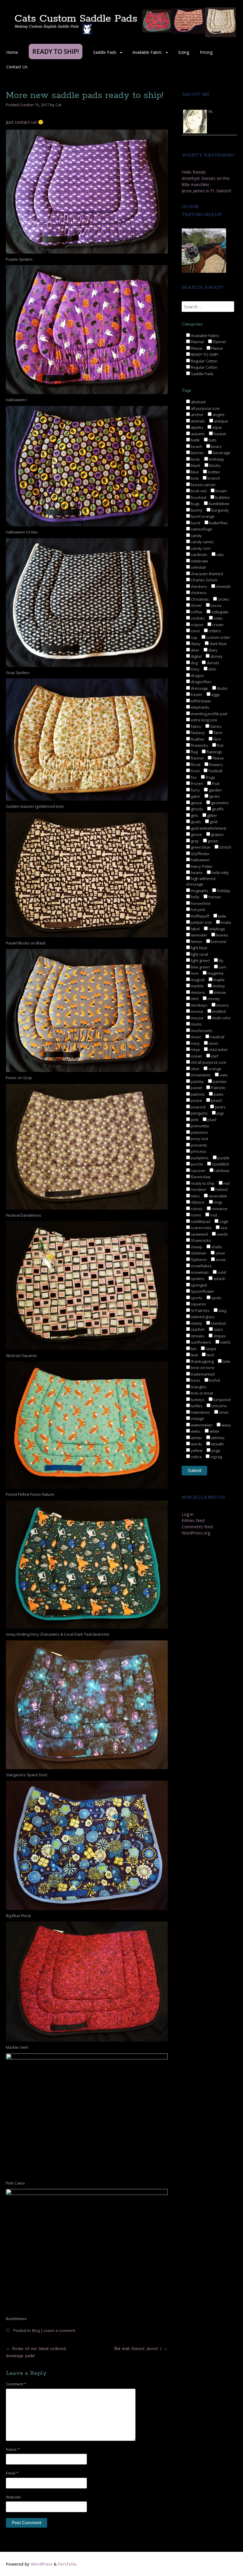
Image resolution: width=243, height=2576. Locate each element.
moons (222, 1005)
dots (212, 669)
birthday (216, 459)
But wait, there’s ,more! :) (141, 2349)
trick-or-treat (202, 1393)
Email (12, 2473)
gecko (214, 796)
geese (196, 803)
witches (217, 1438)
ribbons (197, 1202)
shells (216, 1247)
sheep (196, 1247)
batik (195, 440)
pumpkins (199, 1158)
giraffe (217, 809)
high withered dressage (201, 881)
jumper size (201, 922)
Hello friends (194, 172)
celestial (198, 567)
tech (210, 1355)
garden (215, 790)
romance (219, 1209)
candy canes (202, 542)
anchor (197, 415)
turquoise (222, 1400)
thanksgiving (202, 1361)
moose (197, 1011)
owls (223, 1075)
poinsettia (199, 1126)
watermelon (201, 1425)
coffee (196, 612)
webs (195, 1431)
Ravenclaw (200, 1177)
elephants (200, 707)
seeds (222, 1234)
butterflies (218, 523)
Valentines (200, 1412)
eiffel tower (201, 701)
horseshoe (200, 903)
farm (218, 733)
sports (196, 1298)
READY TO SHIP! (204, 354)
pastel (196, 1088)
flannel (197, 758)
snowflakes (201, 1266)
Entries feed (193, 1520)
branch (213, 478)
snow (220, 1260)
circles (223, 599)
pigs (220, 1113)
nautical (217, 1037)
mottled (219, 1011)
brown (221, 491)
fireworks (199, 745)
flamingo (214, 752)
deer (195, 650)
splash (219, 1279)
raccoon (198, 1171)
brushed (198, 497)
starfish (197, 1329)
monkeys (199, 1005)
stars (218, 1329)
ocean (196, 1056)
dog (194, 663)
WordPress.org (196, 1533)
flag (194, 752)
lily (221, 960)
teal (194, 1355)
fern (217, 739)
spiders (197, 1279)
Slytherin (198, 1260)
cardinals (199, 554)
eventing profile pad (209, 714)
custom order (218, 637)
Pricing (206, 52)
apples (197, 427)
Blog (36, 2330)
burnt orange (202, 516)
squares (198, 1304)
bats (212, 440)
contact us (25, 122)
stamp (196, 1323)
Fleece (196, 348)
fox (193, 777)
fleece (218, 758)
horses (214, 897)
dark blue (218, 644)
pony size (199, 1139)
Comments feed (197, 1527)
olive (195, 1069)
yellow (196, 1450)
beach (196, 446)
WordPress (42, 2564)
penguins (199, 1113)
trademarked (202, 1374)
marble (197, 986)
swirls (225, 1342)
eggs (215, 694)
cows (218, 618)
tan (193, 1349)
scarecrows (201, 1228)
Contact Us (17, 67)
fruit (215, 784)
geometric (219, 803)
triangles (198, 1387)
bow (194, 478)
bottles (214, 472)
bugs (195, 504)
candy (196, 536)
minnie (220, 992)
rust (213, 1215)
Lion (222, 967)
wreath (217, 1444)
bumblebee (219, 504)
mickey (218, 986)
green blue (200, 847)
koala (225, 922)
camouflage (201, 529)
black (195, 465)
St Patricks (200, 1310)
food (195, 771)
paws (218, 1094)
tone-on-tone (202, 1368)
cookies (197, 618)
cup (194, 637)
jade (222, 916)
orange (214, 1069)
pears (220, 1107)
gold (213, 822)
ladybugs (216, 929)
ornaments (200, 1075)
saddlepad (200, 1221)
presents (199, 1145)
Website (13, 2497)
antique (220, 421)
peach (216, 1100)
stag (222, 1310)
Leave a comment (59, 2330)
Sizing (184, 52)
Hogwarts (199, 891)
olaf (214, 1056)
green (213, 841)
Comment (16, 2384)
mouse (197, 1018)
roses (196, 1215)
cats (220, 554)
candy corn (200, 548)
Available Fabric (147, 52)
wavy (226, 1425)
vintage (197, 1418)
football (215, 771)
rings (218, 1202)
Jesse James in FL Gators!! (206, 191)
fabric (196, 726)
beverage (221, 453)
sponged (198, 1285)
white (214, 1431)
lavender (199, 935)
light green (200, 960)
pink (194, 1120)
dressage (199, 688)
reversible (217, 1196)
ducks (222, 688)
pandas (219, 1081)
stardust (218, 1323)
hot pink (198, 910)
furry (195, 790)
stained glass (202, 1317)
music (196, 1037)
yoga (215, 1450)
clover (196, 605)
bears (216, 446)
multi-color (221, 1018)
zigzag (216, 1457)
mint (194, 999)
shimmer (198, 1253)
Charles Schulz (204, 580)
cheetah (223, 586)
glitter (212, 815)
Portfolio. (68, 2564)
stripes (219, 1336)
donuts (212, 663)
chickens (198, 593)
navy (195, 1043)
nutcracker (218, 1050)
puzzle (196, 1164)
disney (216, 656)
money (213, 999)
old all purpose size (208, 1062)
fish (220, 745)
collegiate (219, 612)
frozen (196, 784)
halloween (200, 860)
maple (219, 980)
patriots (197, 1094)
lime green (200, 967)
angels (218, 415)
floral (195, 765)
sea (223, 1228)
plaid (211, 1120)
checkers (199, 586)
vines (223, 1412)
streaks (197, 1336)
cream (217, 625)
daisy (195, 644)
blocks (215, 465)
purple (223, 1158)
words (196, 1444)
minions (198, 992)
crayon (197, 625)
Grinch (225, 847)
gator (195, 796)
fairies (215, 726)
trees (195, 1380)
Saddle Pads (105, 52)
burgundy (220, 510)
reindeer (198, 1189)
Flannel (197, 342)
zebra (196, 1457)
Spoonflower (202, 1291)
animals (198, 421)
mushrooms (201, 1031)
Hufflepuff (200, 916)
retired (221, 1189)
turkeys (197, 1400)
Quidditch (220, 1164)
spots (216, 1298)
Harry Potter (201, 866)
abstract (198, 402)
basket (219, 434)
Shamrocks (200, 1240)
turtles (196, 1406)
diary (212, 650)
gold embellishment (208, 828)
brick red (198, 491)
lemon (196, 942)
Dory (195, 669)
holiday (223, 891)
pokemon (199, 1132)
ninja (195, 1050)
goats (195, 822)
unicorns (219, 1406)
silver (220, 1253)
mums (196, 1024)
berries (197, 453)
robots (196, 1209)
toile (226, 1361)
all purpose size (205, 408)
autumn (197, 434)
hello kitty (220, 873)
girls (194, 815)
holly (195, 897)
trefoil (214, 1380)
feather (197, 739)
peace (196, 1100)
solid (221, 1272)
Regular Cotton (204, 361)
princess (198, 1151)
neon (213, 1043)
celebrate (199, 561)
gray (194, 841)
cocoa (216, 605)
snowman (199, 1272)
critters (214, 631)
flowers (216, 765)
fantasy (197, 733)
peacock (198, 1107)
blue (194, 472)
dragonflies (201, 682)
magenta (215, 973)
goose (196, 834)
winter (196, 1438)
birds (195, 459)
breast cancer (203, 485)
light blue (199, 948)
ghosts (196, 809)
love (194, 973)
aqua (216, 427)
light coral (199, 954)
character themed (206, 574)
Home (12, 52)
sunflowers (201, 1342)
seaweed (199, 1234)
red (226, 1183)
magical (197, 980)
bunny (196, 510)
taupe (211, 1349)
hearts (196, 873)
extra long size (204, 720)
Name (13, 2449)
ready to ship (202, 1183)
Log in (188, 1514)
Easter (196, 694)
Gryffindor (200, 854)
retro (195, 1196)
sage (223, 1221)
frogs (210, 777)
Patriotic (218, 1088)
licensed (218, 942)
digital (196, 656)
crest (195, 631)
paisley (197, 1081)
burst (195, 523)
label (195, 929)
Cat (58, 105)
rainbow (221, 1171)
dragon (197, 676)
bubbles (222, 497)
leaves (222, 935)
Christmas (199, 599)
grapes (217, 834)
